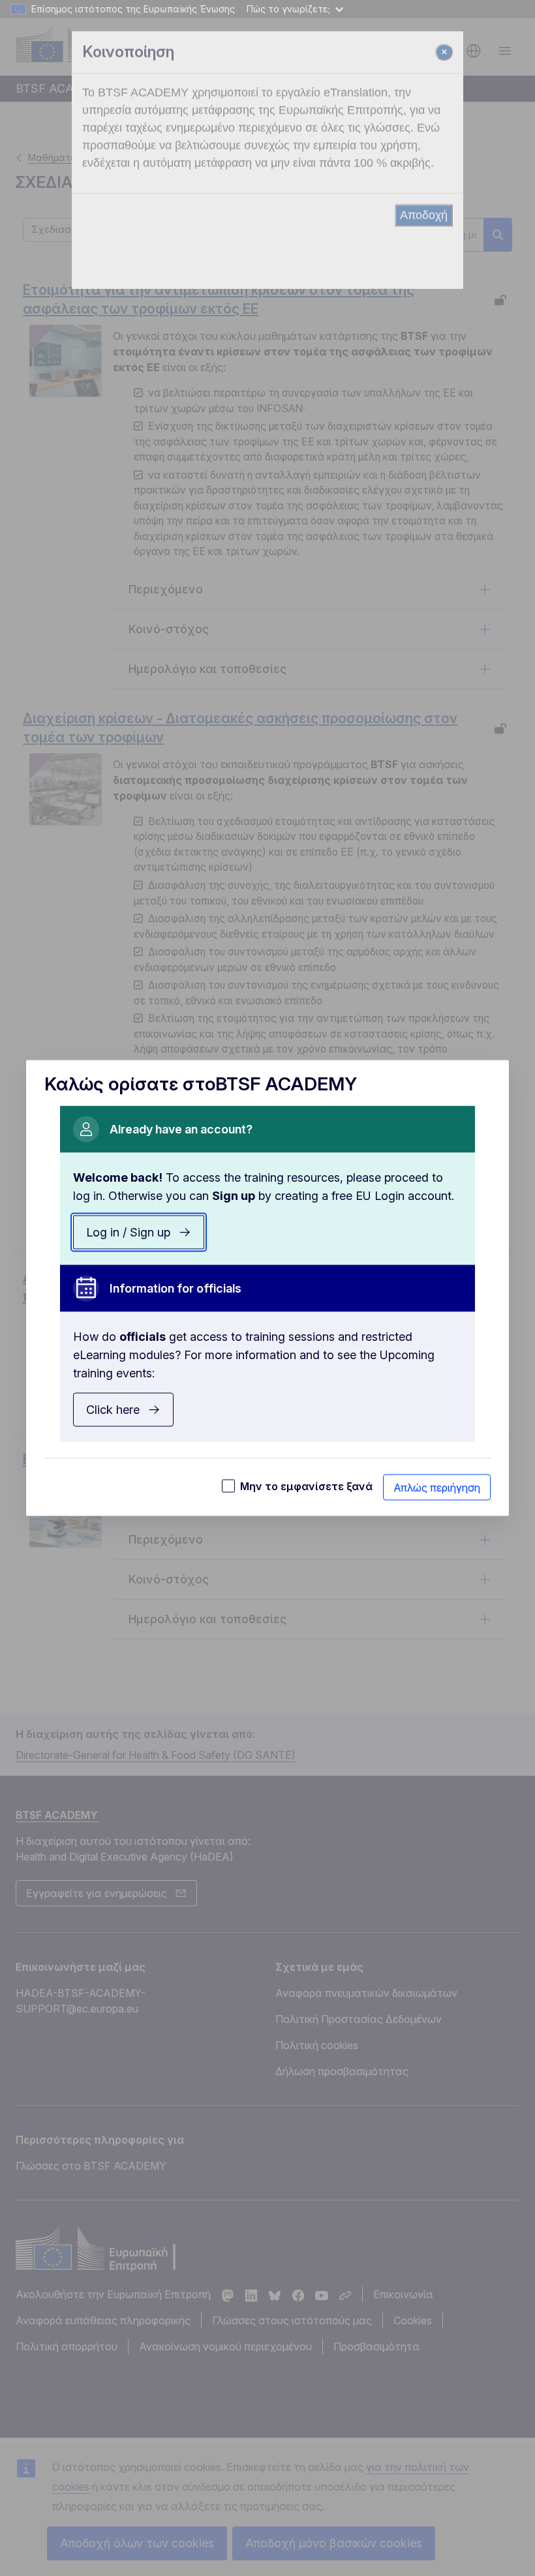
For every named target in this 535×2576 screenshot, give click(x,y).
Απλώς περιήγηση (437, 1488)
